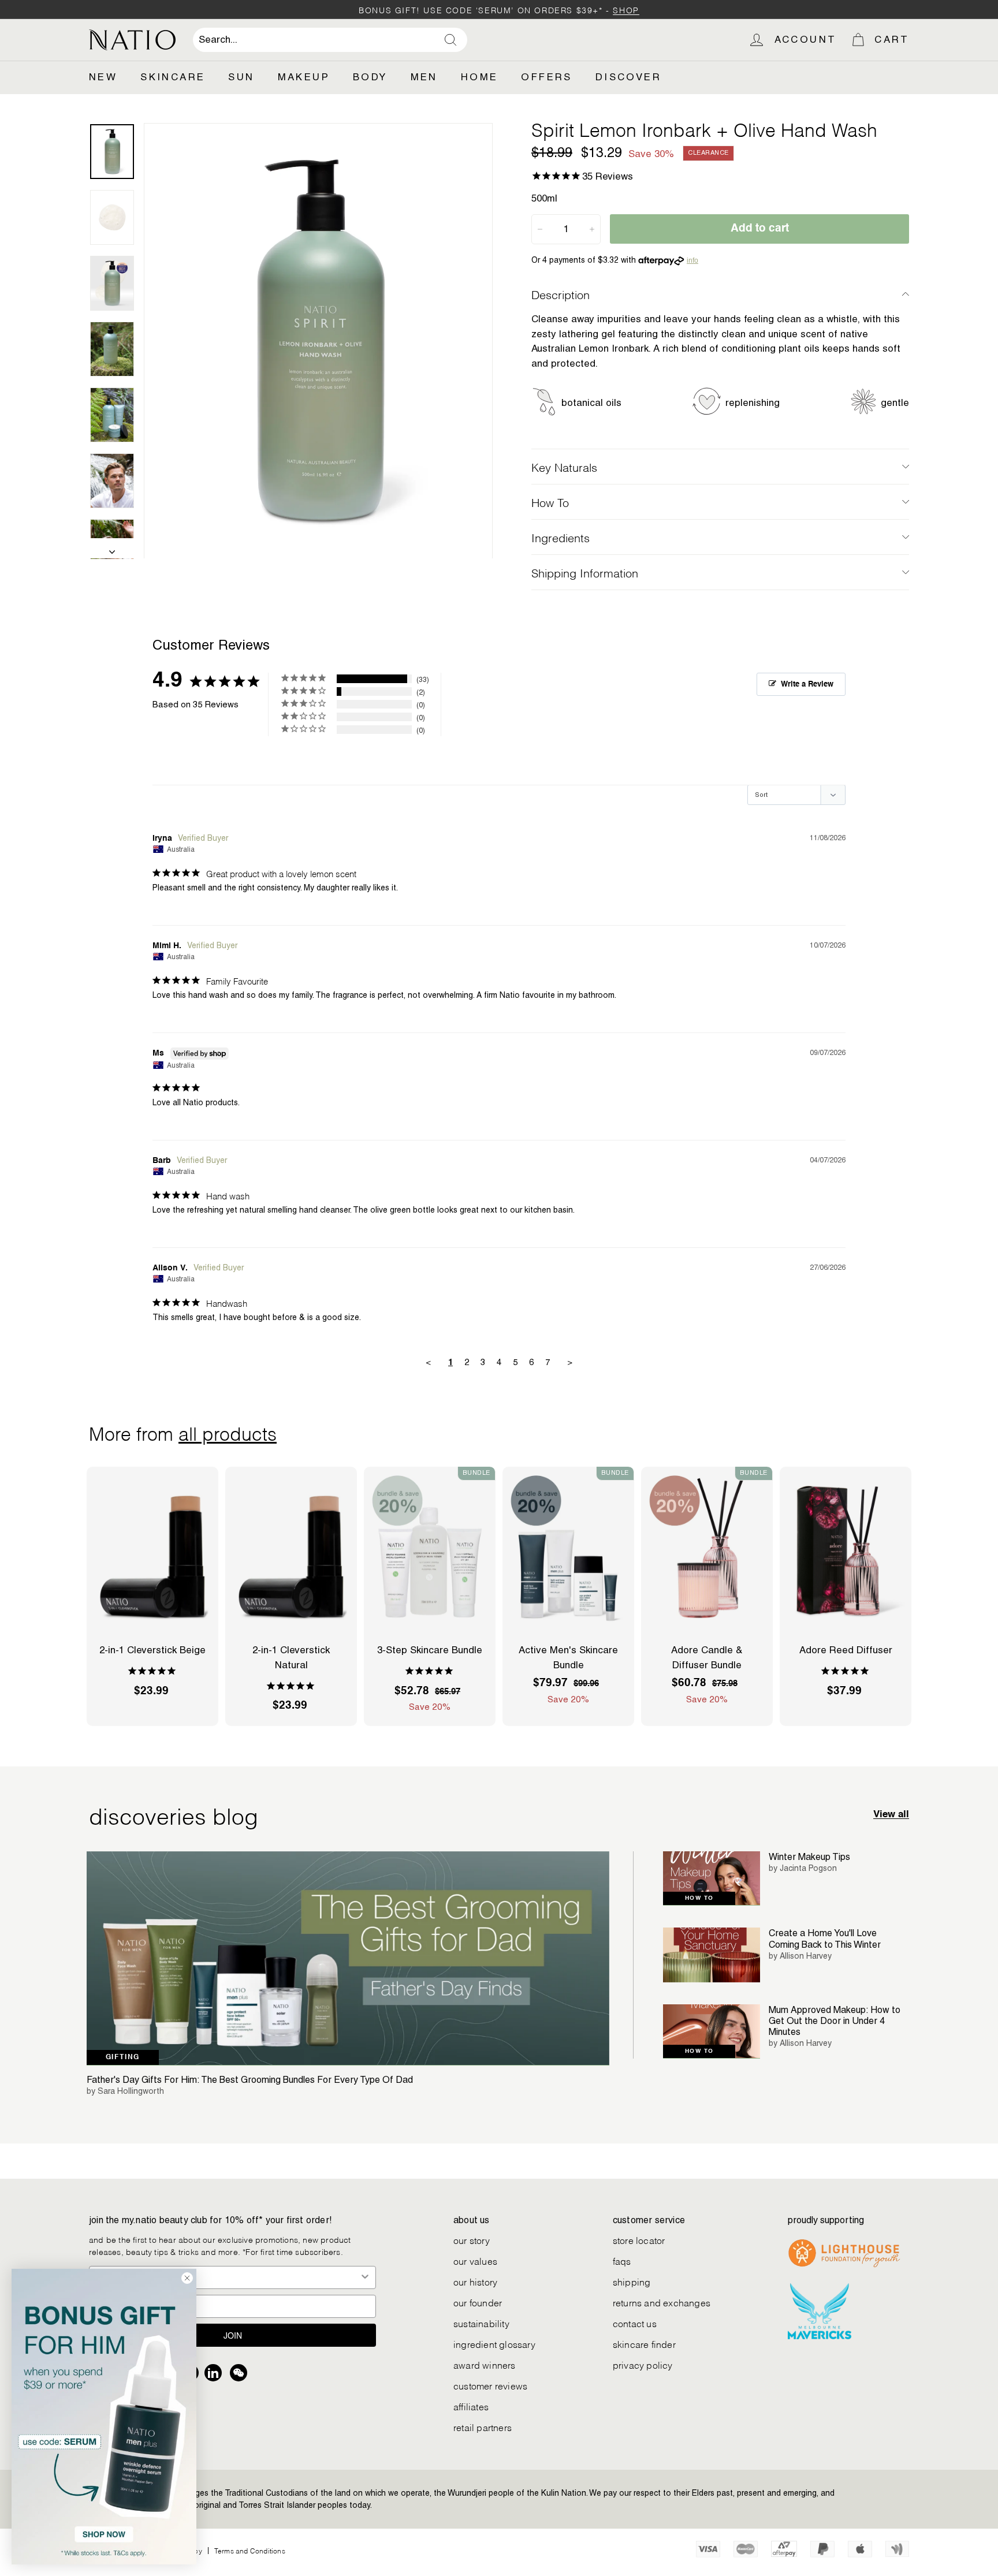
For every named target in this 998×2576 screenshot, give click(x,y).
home (480, 77)
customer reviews (490, 2385)
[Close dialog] (187, 2278)
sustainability (481, 2323)
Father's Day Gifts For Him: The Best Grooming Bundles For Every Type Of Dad (250, 2080)
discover (628, 77)
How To (550, 502)
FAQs (622, 2260)
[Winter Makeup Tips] (712, 1879)
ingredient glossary (494, 2344)
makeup (304, 77)
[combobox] (330, 40)
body (370, 77)
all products (228, 1432)
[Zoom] (318, 341)
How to (699, 1898)
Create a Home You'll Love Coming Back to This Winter (825, 1938)
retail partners (483, 2427)
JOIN (233, 2335)
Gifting (123, 2057)
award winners (485, 2364)
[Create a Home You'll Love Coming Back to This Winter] (712, 1955)
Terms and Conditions (250, 2550)
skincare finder (644, 2344)
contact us (635, 2323)
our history (475, 2281)
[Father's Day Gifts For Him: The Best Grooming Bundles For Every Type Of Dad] (348, 1958)
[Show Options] (365, 2277)
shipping (632, 2281)
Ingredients (561, 537)
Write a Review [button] (807, 685)
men (424, 77)
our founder (478, 2302)
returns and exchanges (662, 2302)
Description (561, 294)
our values (475, 2260)
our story (472, 2240)
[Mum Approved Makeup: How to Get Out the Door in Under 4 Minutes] (712, 2032)
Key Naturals (564, 467)
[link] (104, 2417)
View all (891, 1815)
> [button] (570, 1362)
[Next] (112, 549)
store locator (639, 2240)
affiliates (471, 2406)
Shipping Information (585, 572)
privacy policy (643, 2364)
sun (241, 77)
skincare (173, 77)
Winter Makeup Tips (809, 1857)
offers (546, 77)
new (103, 77)
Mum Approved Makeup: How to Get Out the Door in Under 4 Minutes (835, 2021)
